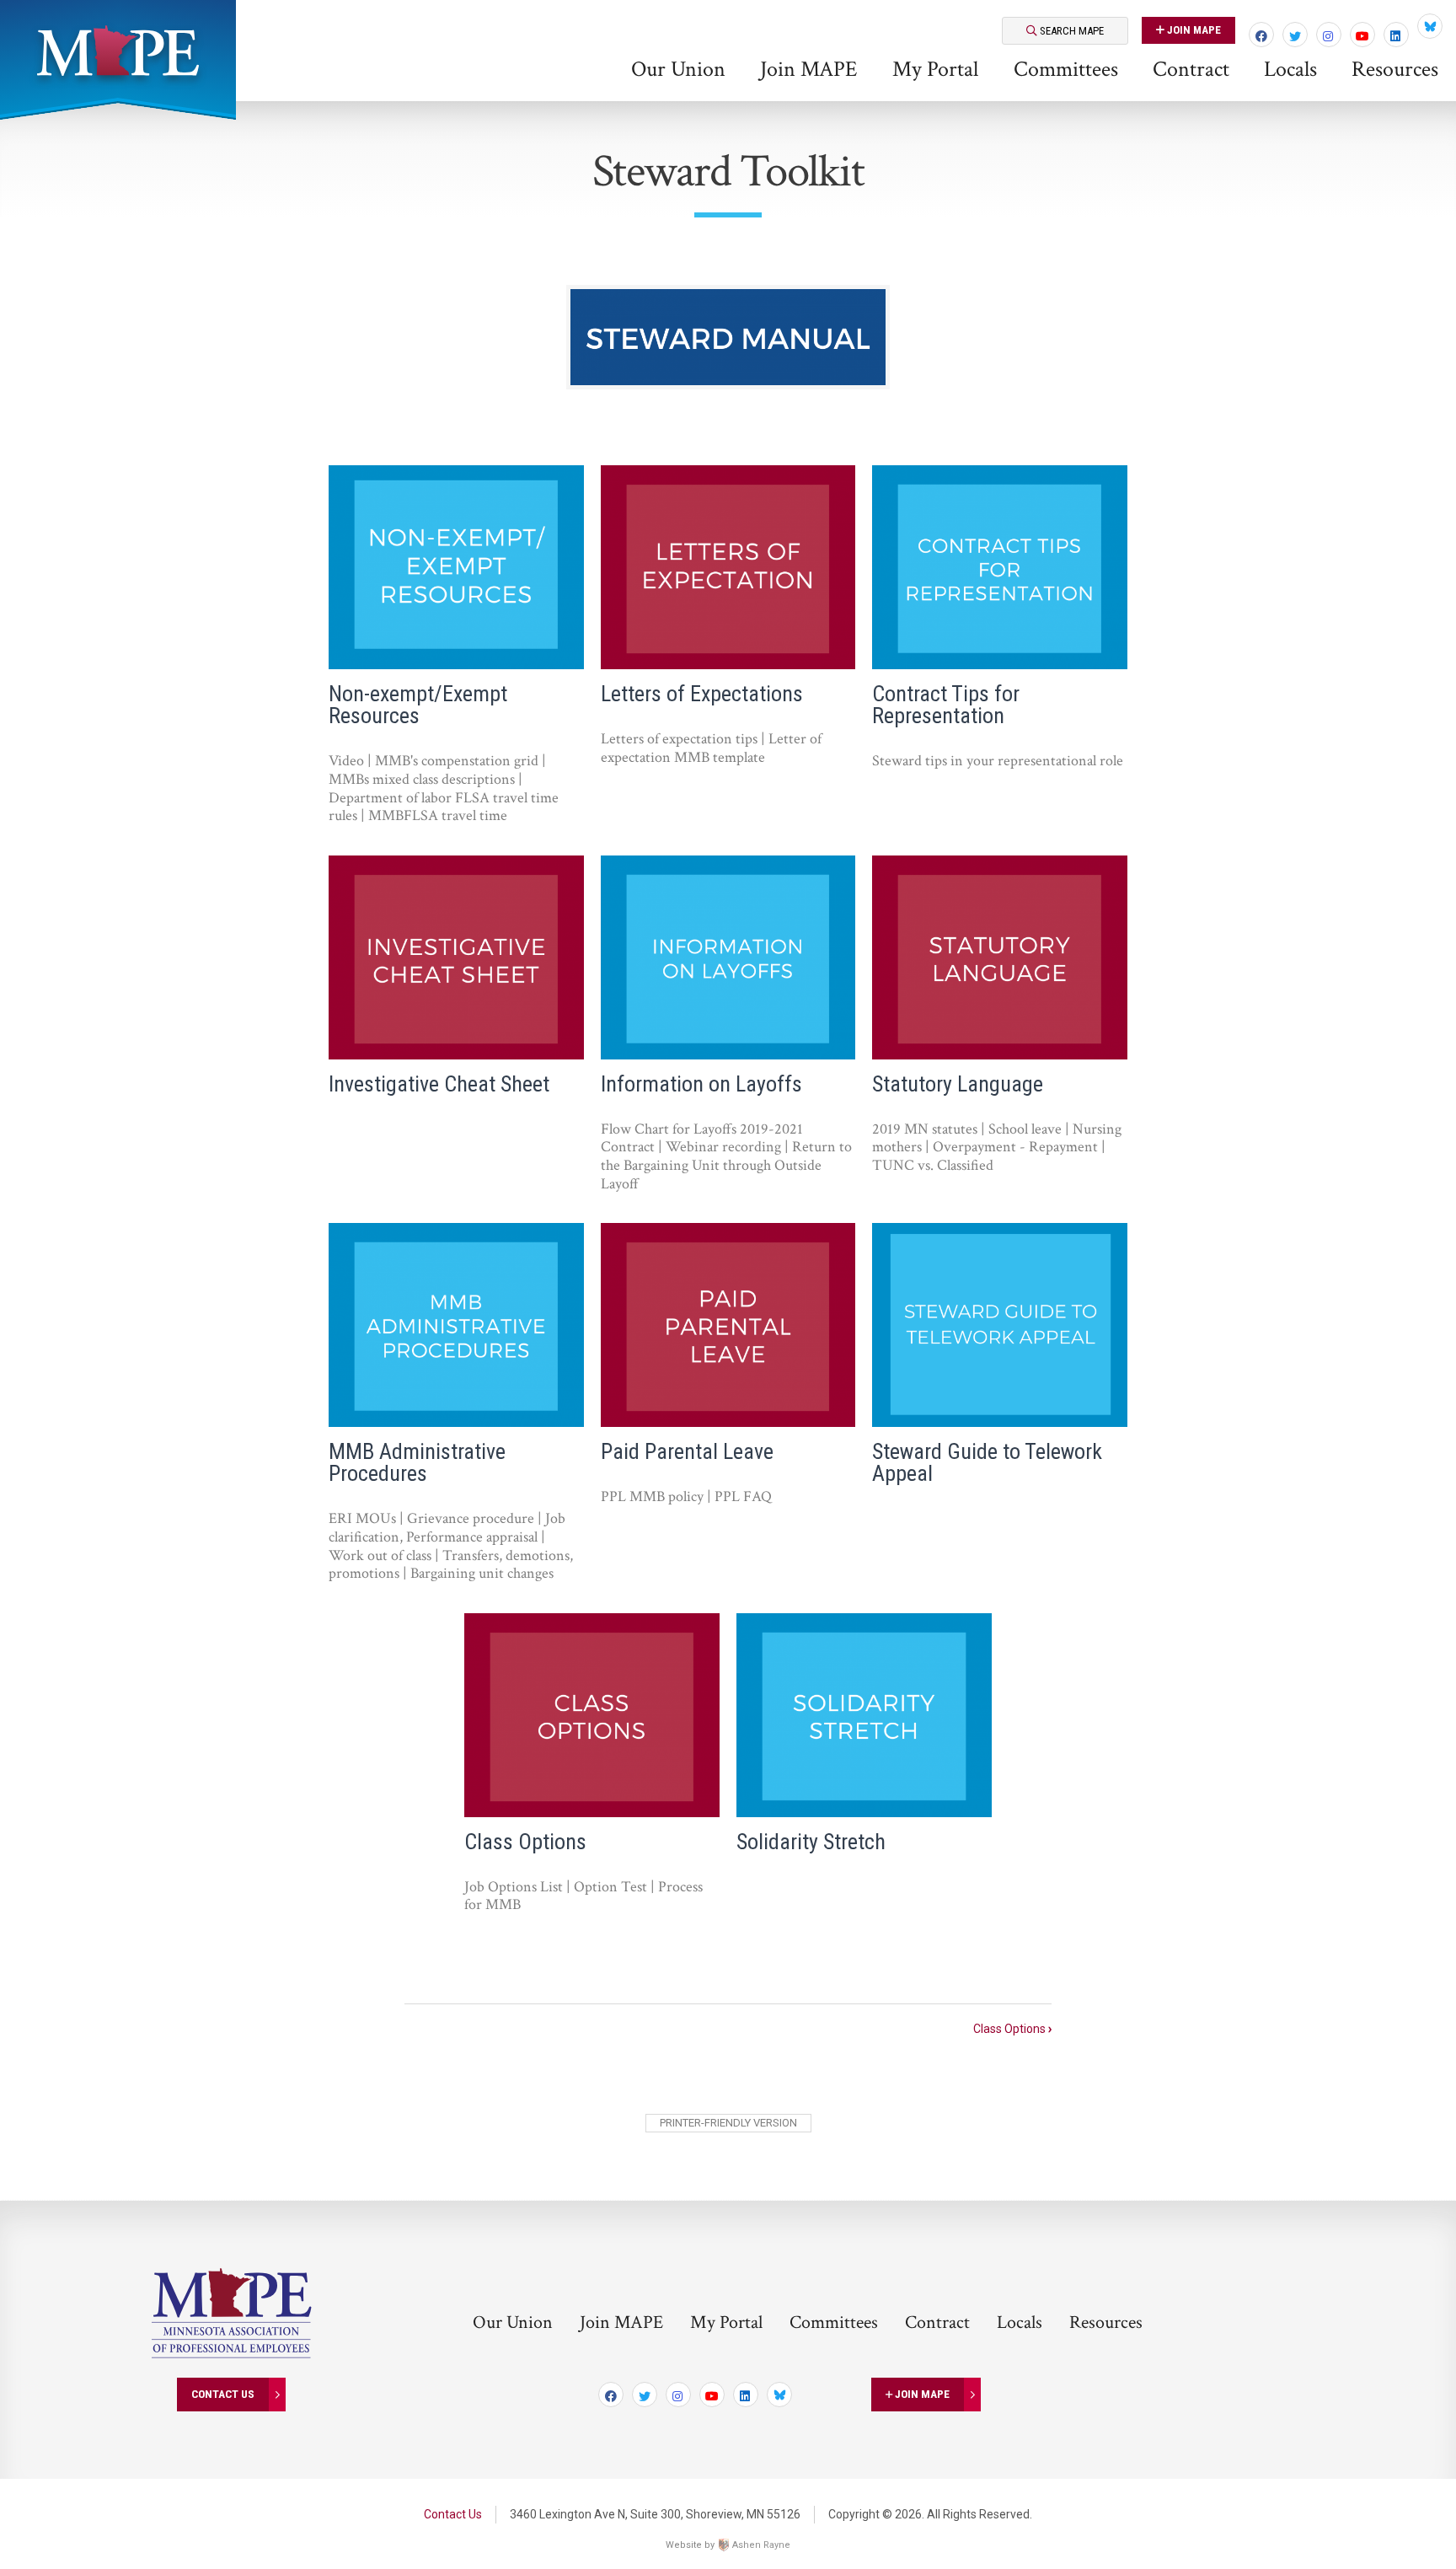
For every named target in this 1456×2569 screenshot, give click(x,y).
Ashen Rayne (761, 2545)
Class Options (1012, 2029)
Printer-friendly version (728, 2123)
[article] (456, 652)
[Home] (118, 51)
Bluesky (1430, 26)
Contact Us (223, 2394)
